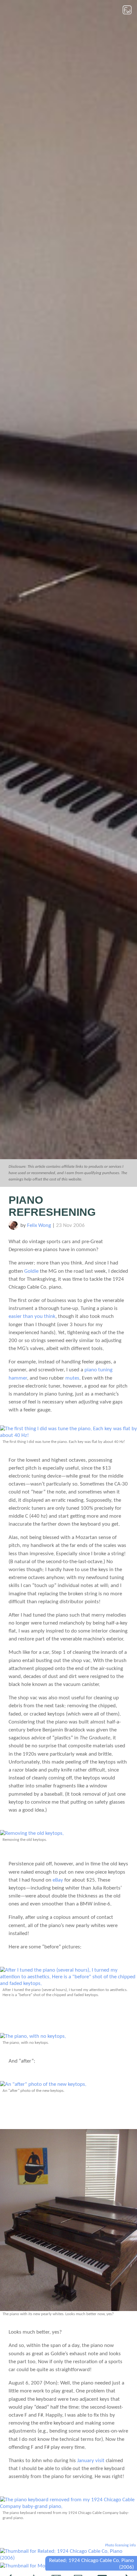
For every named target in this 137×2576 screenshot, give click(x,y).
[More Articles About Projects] (51, 2566)
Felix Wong (39, 1225)
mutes (72, 1378)
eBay (58, 1880)
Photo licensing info (120, 2545)
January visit (91, 2461)
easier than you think (32, 1316)
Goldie (31, 1271)
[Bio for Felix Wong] (13, 1228)
